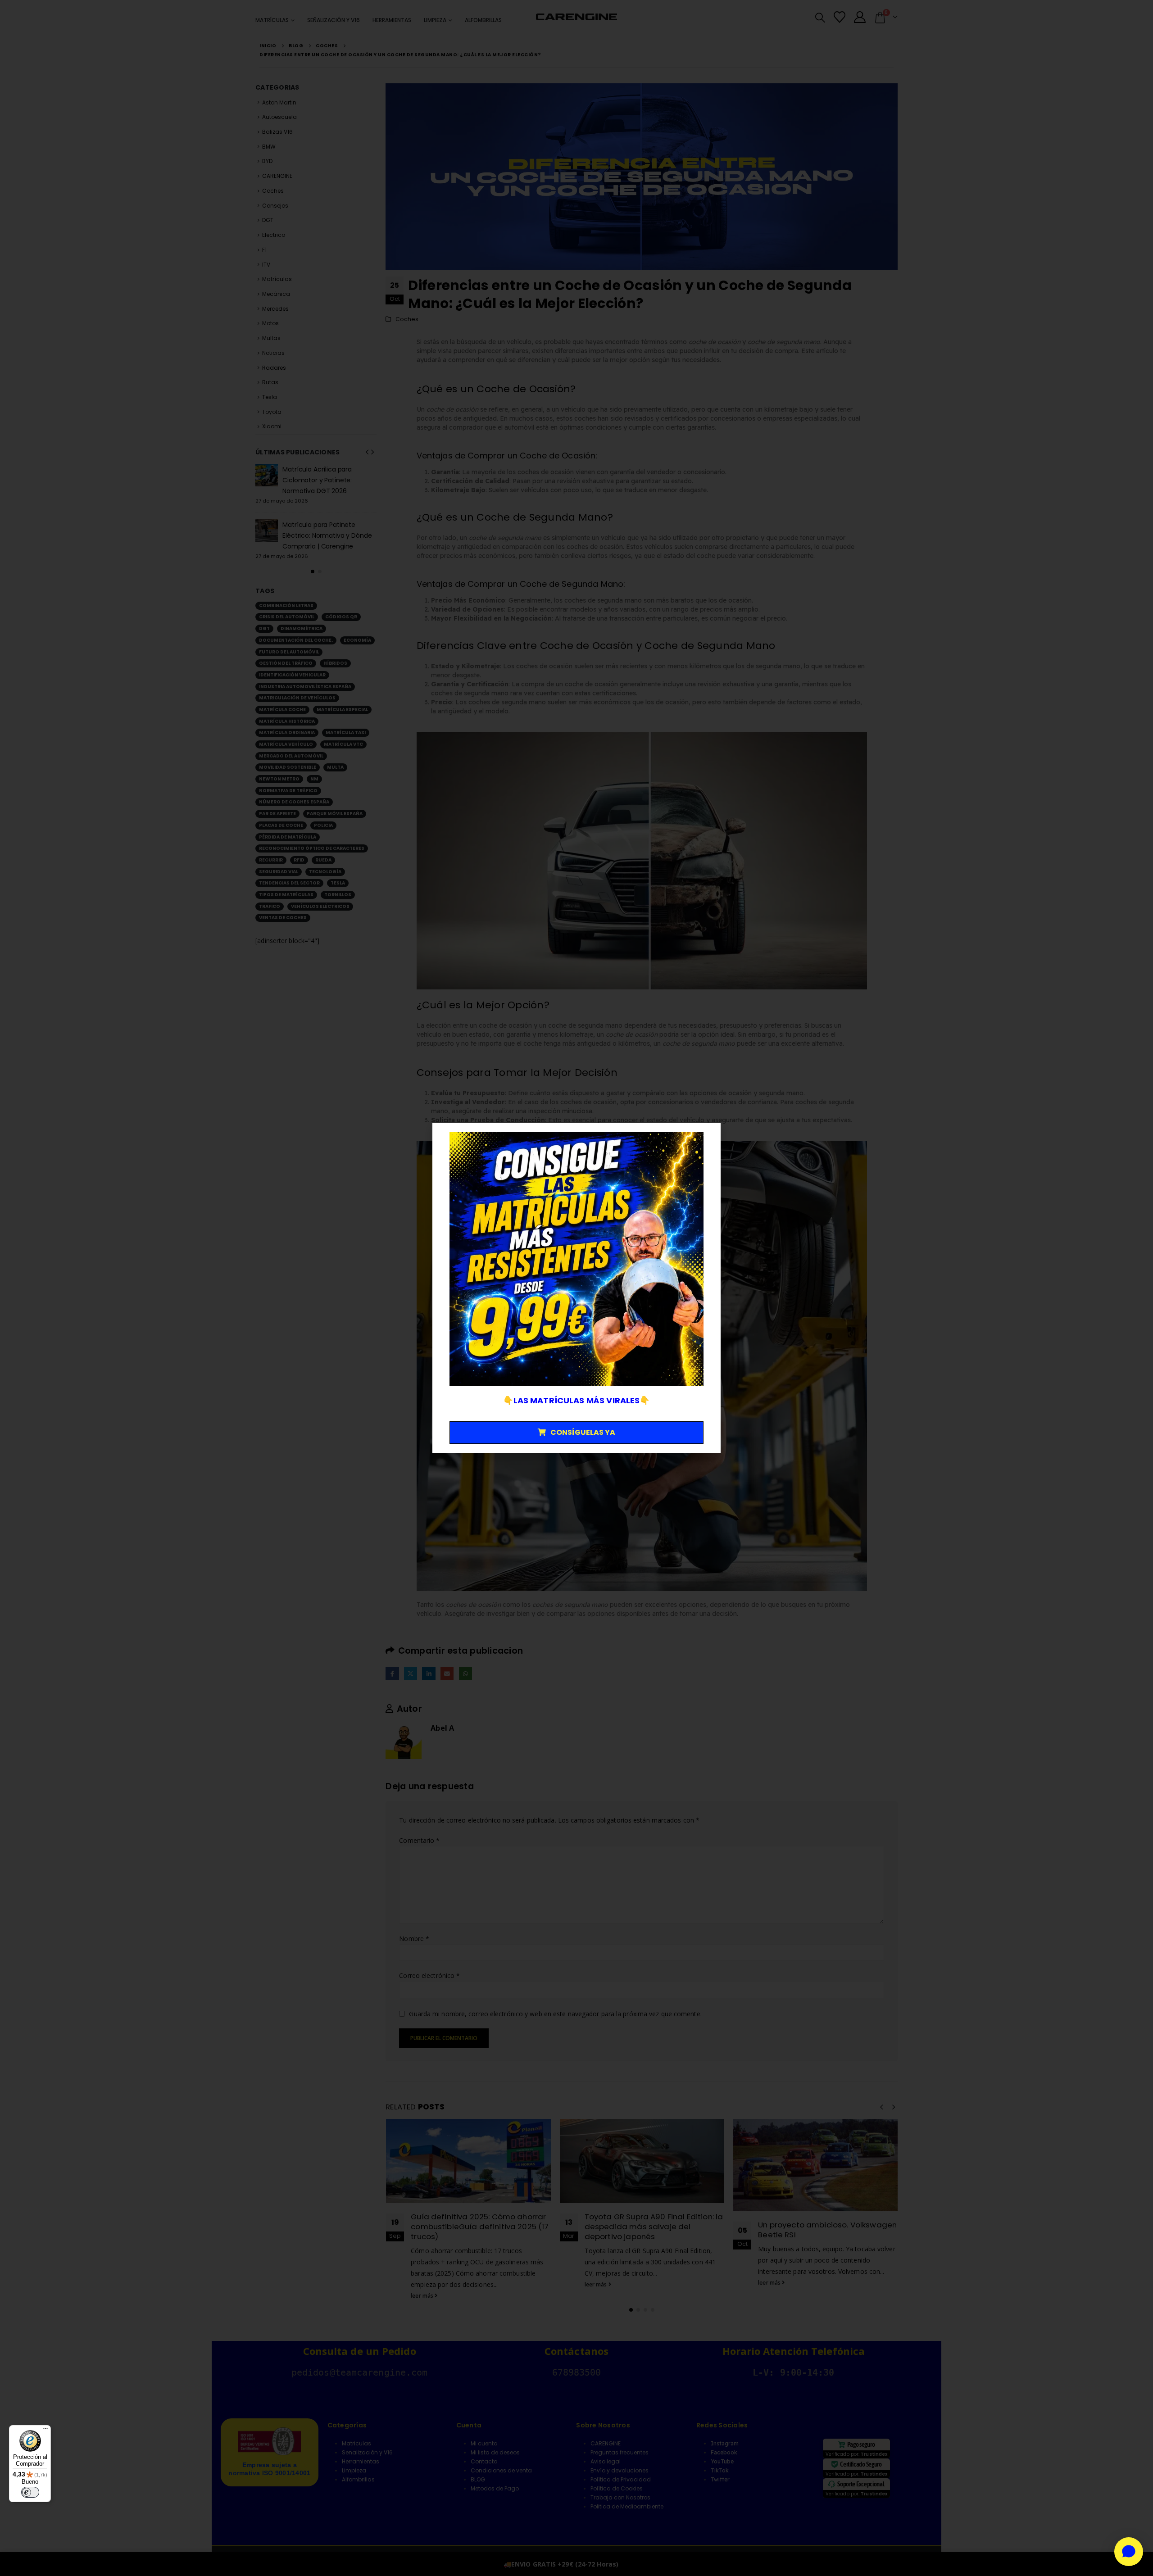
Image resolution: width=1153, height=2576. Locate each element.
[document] (576, 1288)
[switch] (30, 2492)
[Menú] (45, 2431)
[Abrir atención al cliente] (1129, 2552)
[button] (708, 1136)
